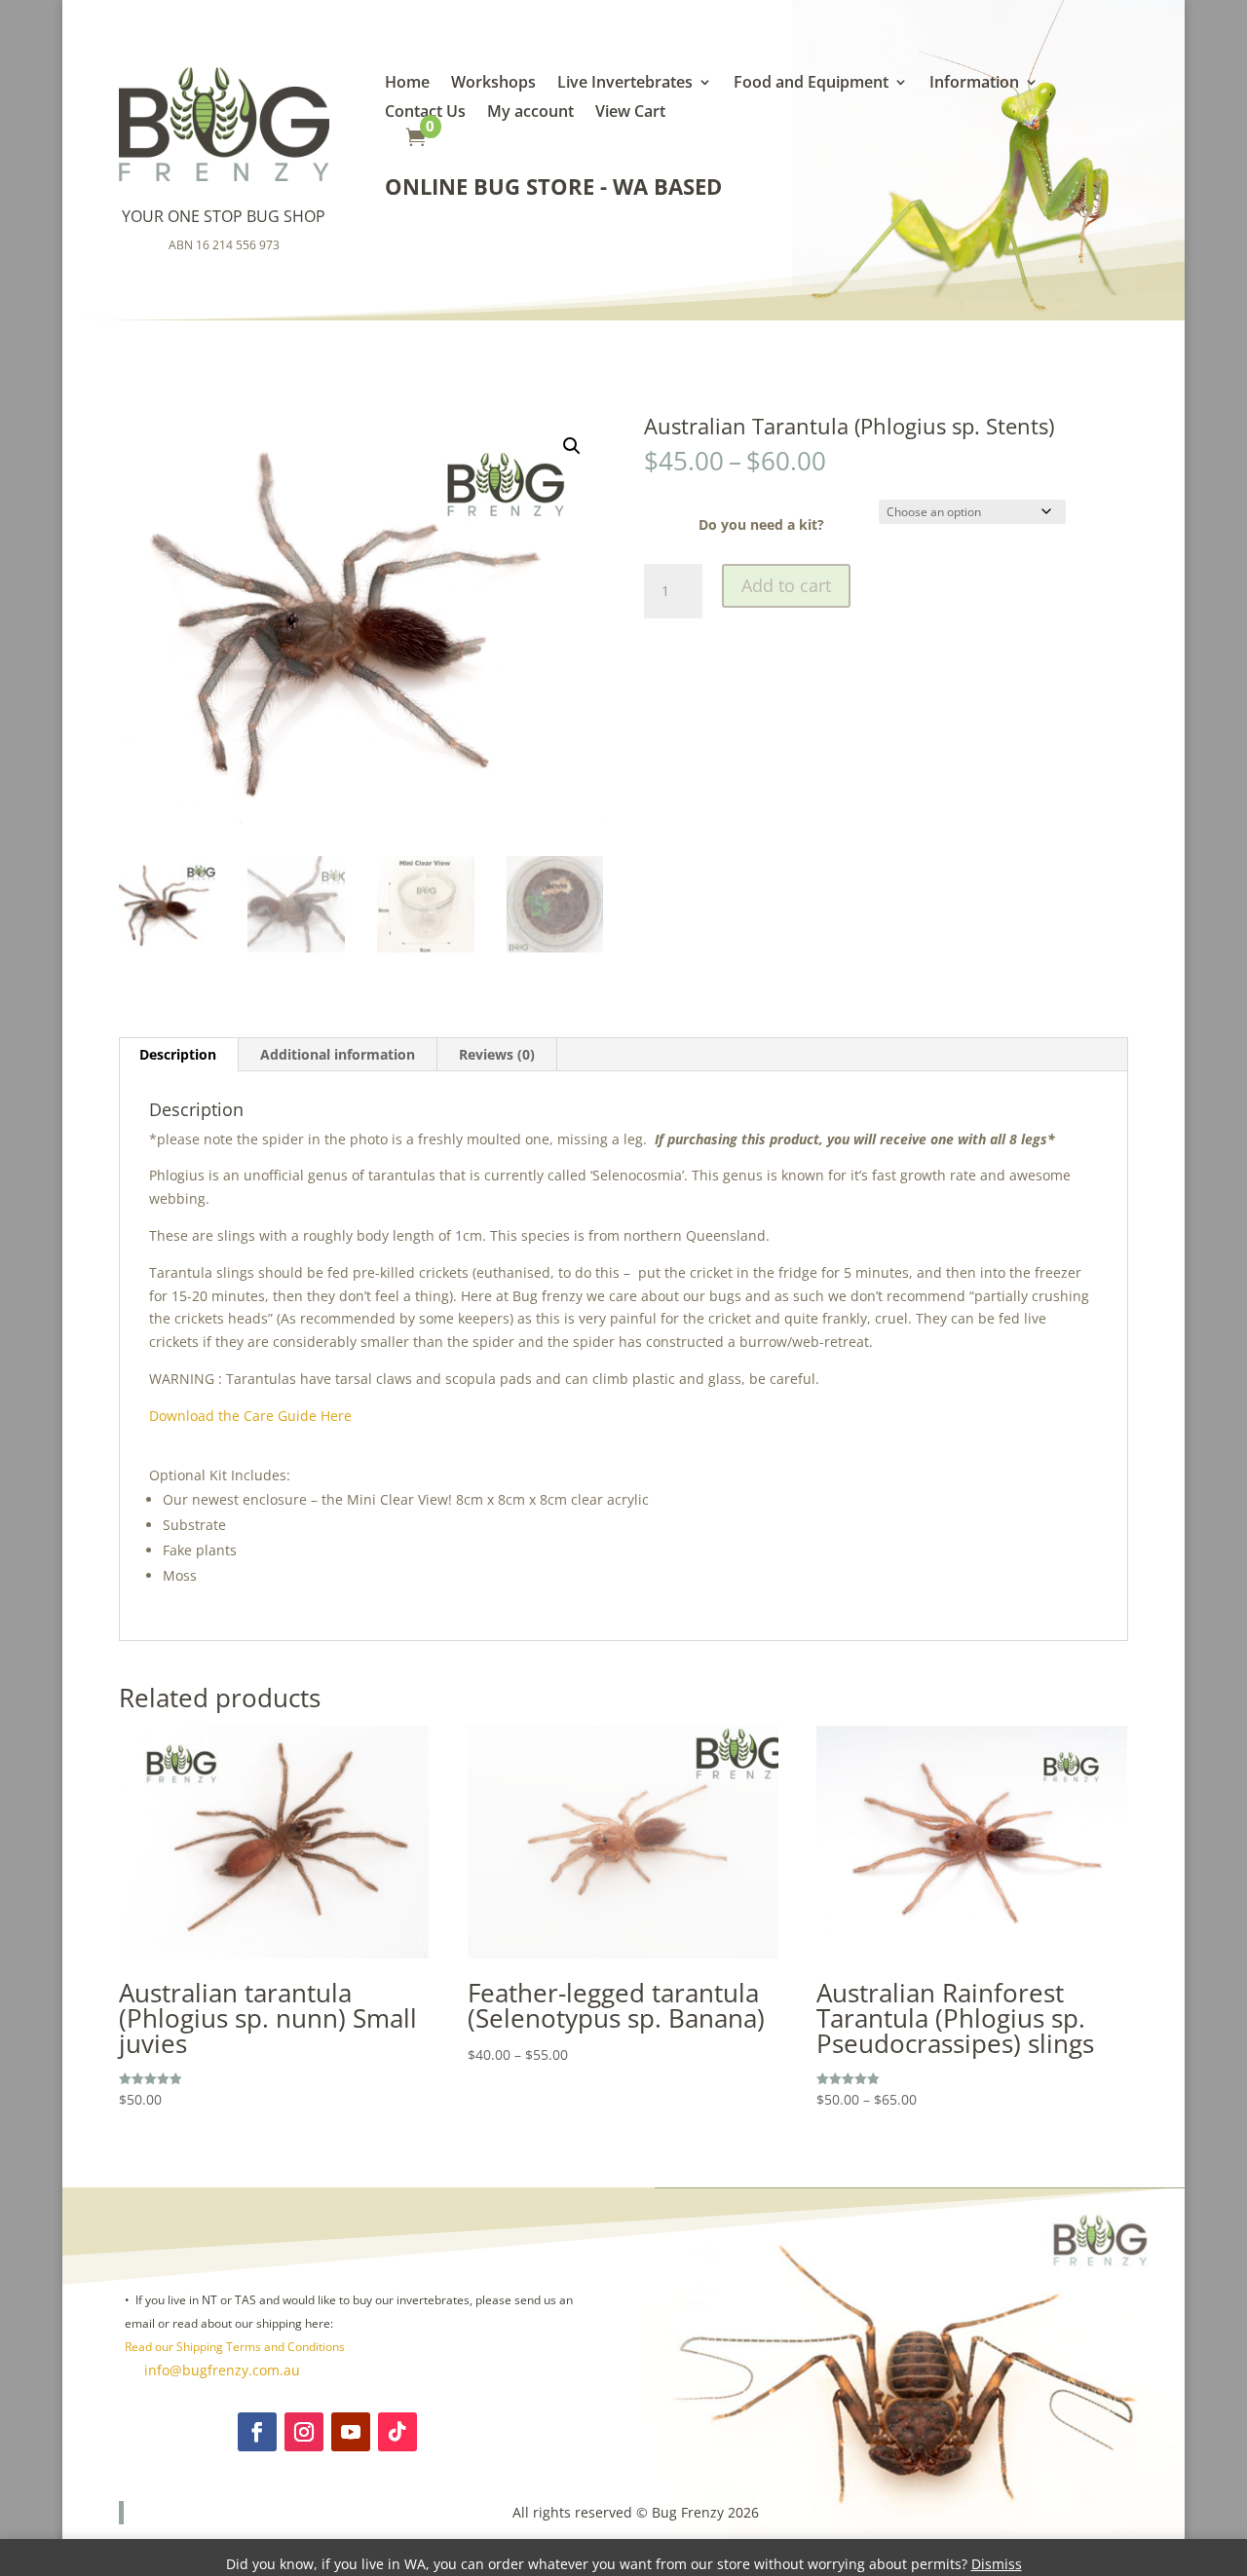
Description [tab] (178, 1054)
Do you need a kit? (761, 524)
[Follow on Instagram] (304, 2432)
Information (974, 84)
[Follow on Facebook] (257, 2432)
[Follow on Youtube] (351, 2432)
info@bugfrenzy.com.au (220, 2370)
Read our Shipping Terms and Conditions (235, 2347)
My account (530, 113)
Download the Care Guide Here (250, 1416)
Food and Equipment (811, 84)
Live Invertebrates (625, 84)
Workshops (493, 84)
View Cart (630, 113)
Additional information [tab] (338, 1054)
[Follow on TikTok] (397, 2432)
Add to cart (786, 585)
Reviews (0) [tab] (497, 1054)
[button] (572, 446)
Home (407, 84)
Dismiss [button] (997, 2564)
